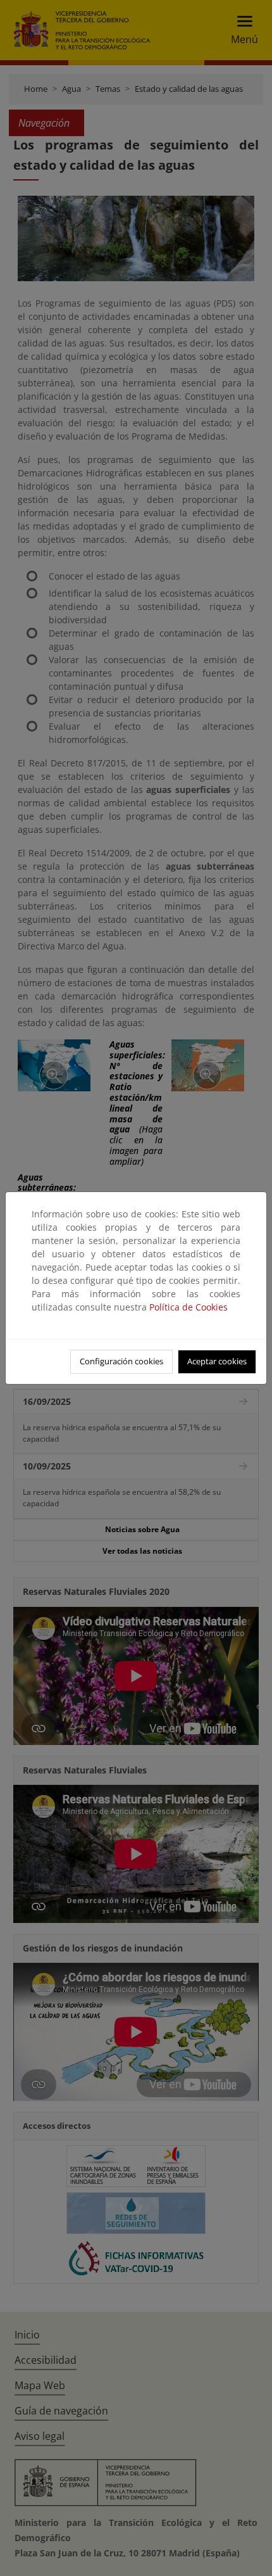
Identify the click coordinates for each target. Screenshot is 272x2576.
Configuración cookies (121, 1361)
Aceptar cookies (217, 1361)
